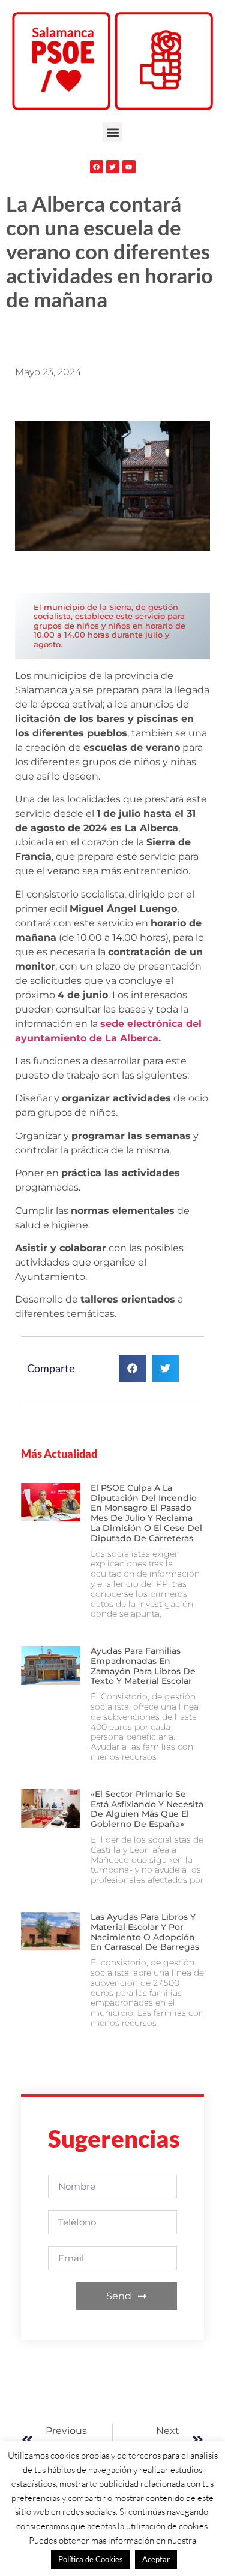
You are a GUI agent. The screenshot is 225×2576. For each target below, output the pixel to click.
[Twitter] (113, 167)
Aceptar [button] (156, 2559)
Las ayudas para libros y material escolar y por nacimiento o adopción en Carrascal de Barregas (145, 1932)
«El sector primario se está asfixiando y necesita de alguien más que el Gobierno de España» (147, 1809)
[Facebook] (97, 167)
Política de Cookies (91, 2559)
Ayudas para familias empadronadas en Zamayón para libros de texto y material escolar (143, 1666)
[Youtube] (129, 167)
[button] (112, 132)
